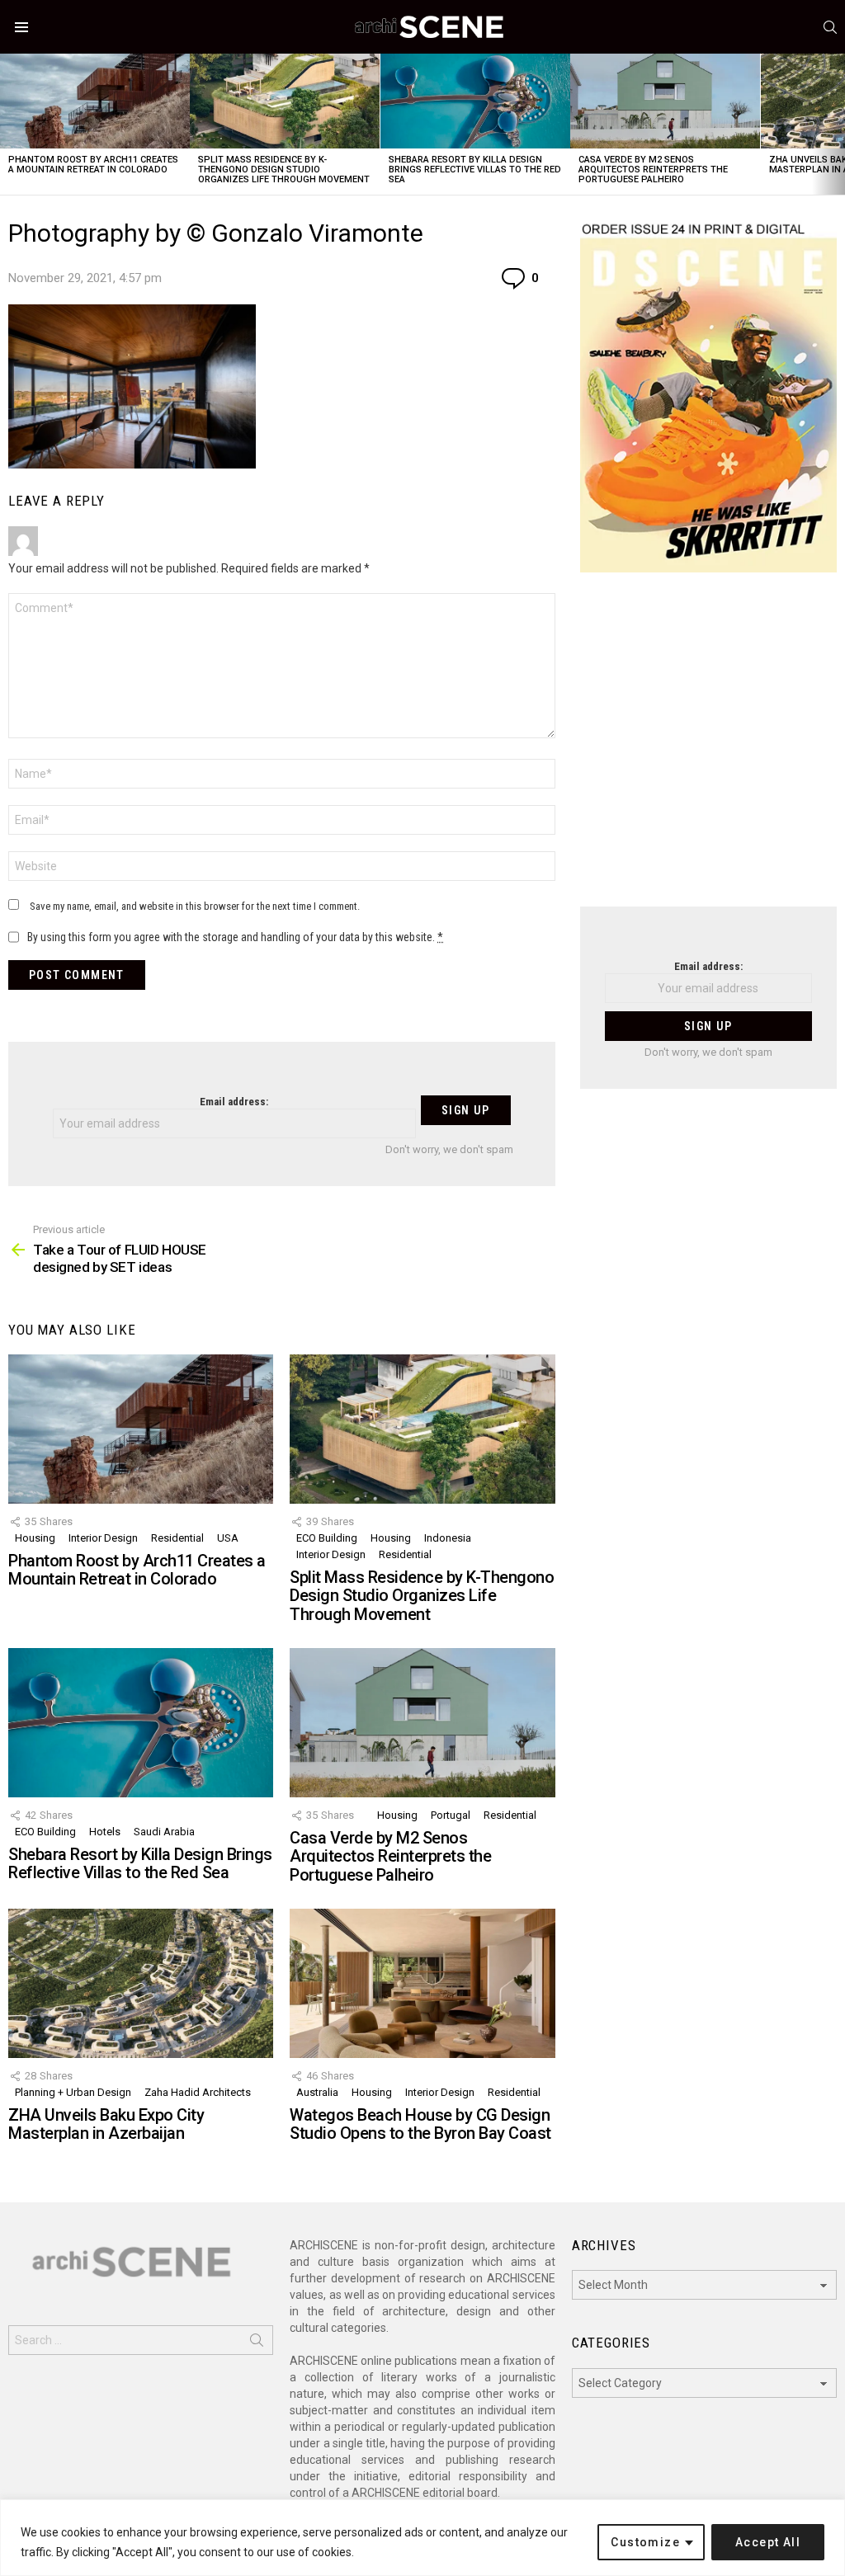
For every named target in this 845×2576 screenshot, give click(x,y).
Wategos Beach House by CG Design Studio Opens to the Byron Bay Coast (420, 2124)
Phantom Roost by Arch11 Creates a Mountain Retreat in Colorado (93, 165)
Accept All (768, 2542)
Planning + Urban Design (73, 2092)
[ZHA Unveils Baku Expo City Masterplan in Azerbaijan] (141, 1983)
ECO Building (327, 1538)
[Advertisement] (708, 750)
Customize (645, 2542)
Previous (8, 124)
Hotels (105, 1832)
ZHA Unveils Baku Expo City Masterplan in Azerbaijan (106, 2124)
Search (257, 2343)
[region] (422, 2538)
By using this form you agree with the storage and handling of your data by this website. (235, 937)
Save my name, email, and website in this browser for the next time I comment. (195, 906)
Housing (35, 1538)
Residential (177, 1538)
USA (228, 1538)
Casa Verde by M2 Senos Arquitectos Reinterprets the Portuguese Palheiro (653, 170)
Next (837, 124)
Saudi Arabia (164, 1832)
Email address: (234, 1102)
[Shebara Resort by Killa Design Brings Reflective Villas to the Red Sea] (475, 101)
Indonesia (448, 1538)
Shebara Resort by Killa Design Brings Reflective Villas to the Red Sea (475, 170)
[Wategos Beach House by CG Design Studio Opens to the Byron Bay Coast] (422, 1983)
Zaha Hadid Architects (198, 2092)
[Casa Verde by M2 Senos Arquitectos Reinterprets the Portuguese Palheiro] (665, 101)
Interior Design (103, 1538)
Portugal (451, 1815)
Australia (317, 2092)
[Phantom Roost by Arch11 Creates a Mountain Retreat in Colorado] (95, 101)
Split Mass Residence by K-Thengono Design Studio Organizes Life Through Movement (284, 170)
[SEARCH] (830, 27)
